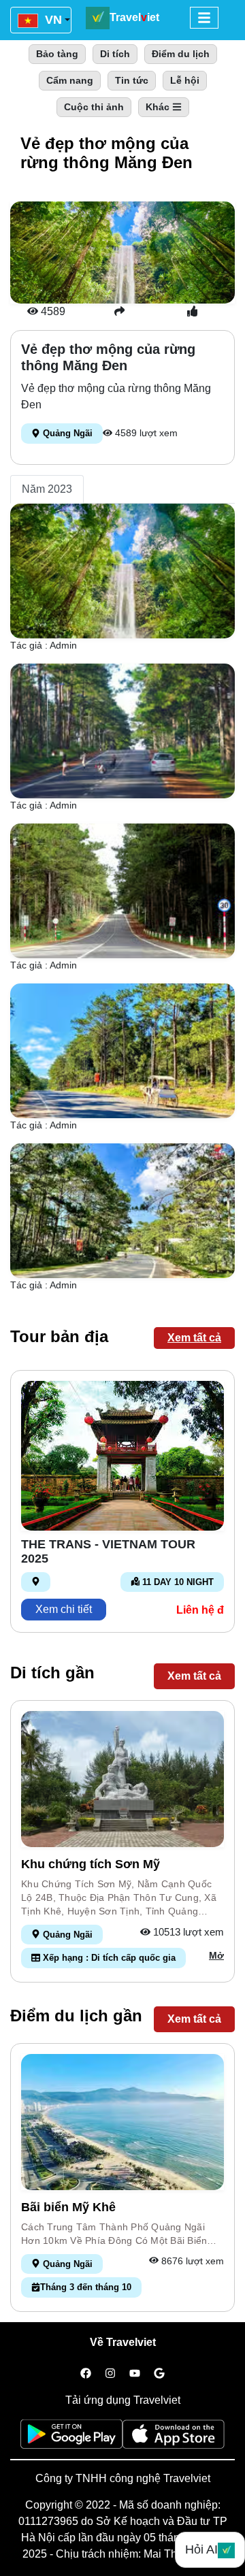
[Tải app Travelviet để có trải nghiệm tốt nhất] (71, 2438)
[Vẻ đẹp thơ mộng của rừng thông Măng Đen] (122, 570)
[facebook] (86, 2374)
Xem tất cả (194, 1338)
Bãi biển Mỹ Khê (68, 2207)
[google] (159, 2374)
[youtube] (135, 2374)
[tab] (47, 489)
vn (52, 20)
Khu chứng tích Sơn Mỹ (91, 1864)
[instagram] (110, 2374)
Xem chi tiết (64, 1609)
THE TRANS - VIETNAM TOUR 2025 (108, 1552)
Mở (216, 1955)
